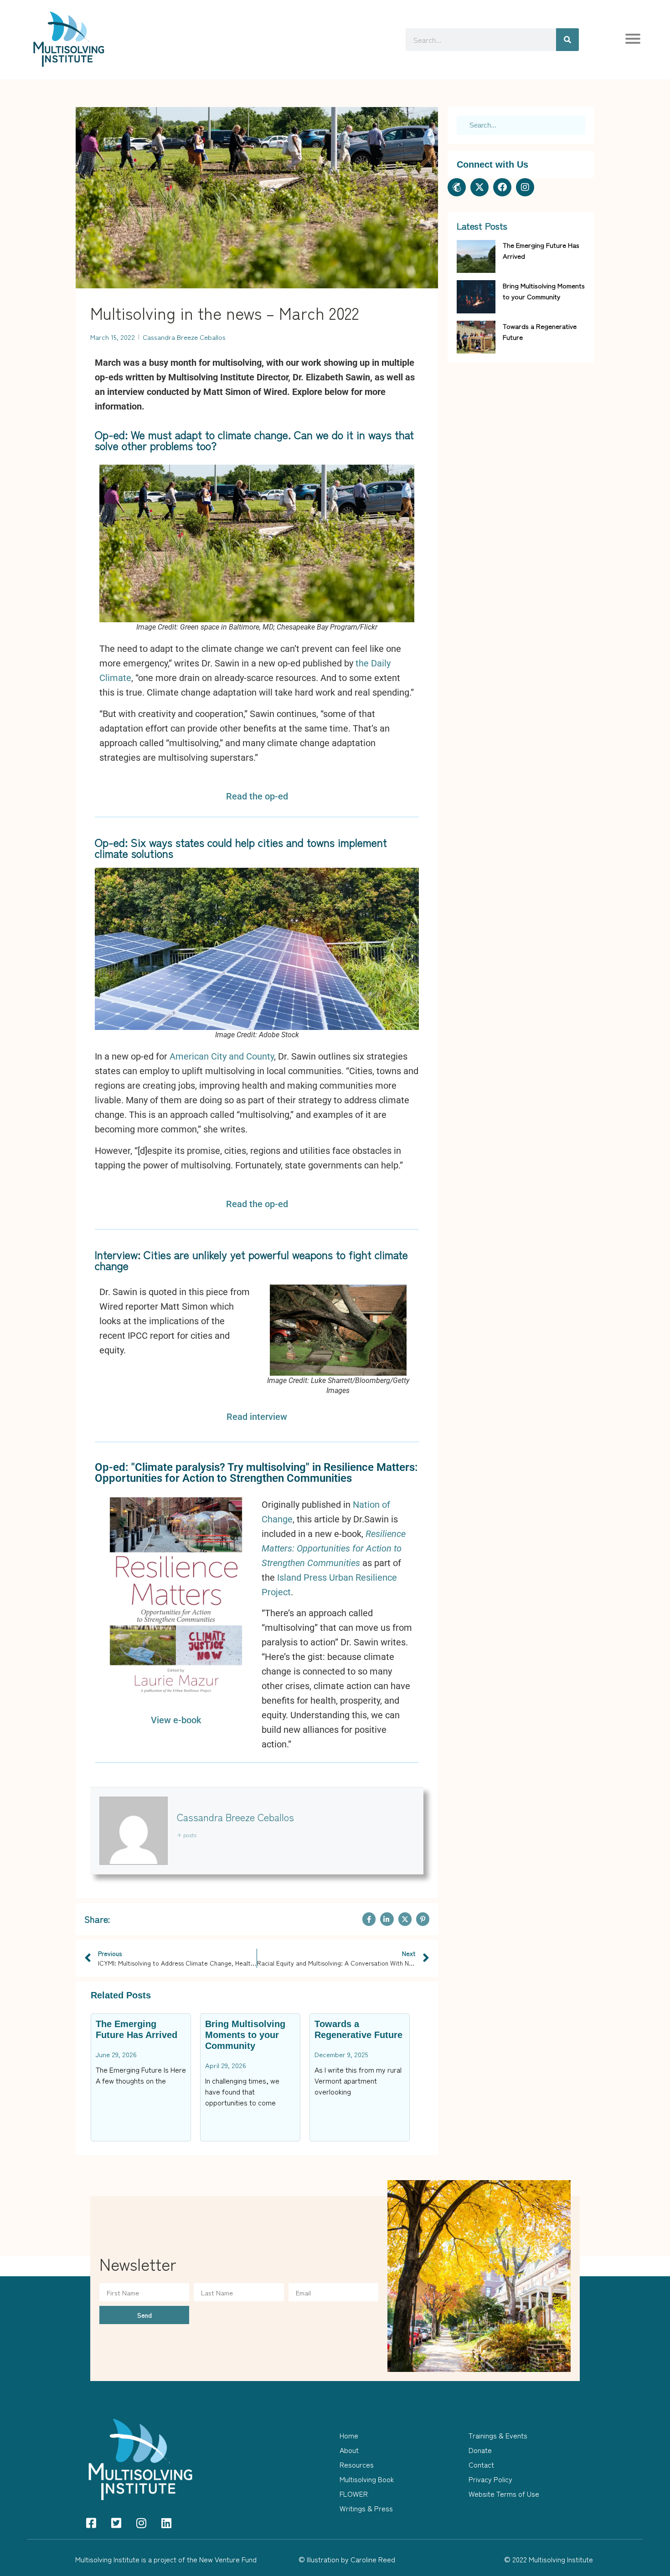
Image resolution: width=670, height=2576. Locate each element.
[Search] (567, 40)
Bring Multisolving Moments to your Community (245, 2035)
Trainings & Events (498, 2435)
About (349, 2450)
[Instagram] (525, 187)
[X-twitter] (479, 187)
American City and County (222, 1056)
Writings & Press (366, 2508)
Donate (480, 2450)
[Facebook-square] (91, 2523)
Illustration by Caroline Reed (351, 2559)
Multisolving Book (367, 2479)
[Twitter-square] (116, 2523)
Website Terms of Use (504, 2494)
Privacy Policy (490, 2479)
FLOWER (354, 2494)
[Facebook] (502, 187)
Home (349, 2435)
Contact (481, 2464)
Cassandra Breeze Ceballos (235, 1817)
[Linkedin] (166, 2523)
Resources (357, 2464)
